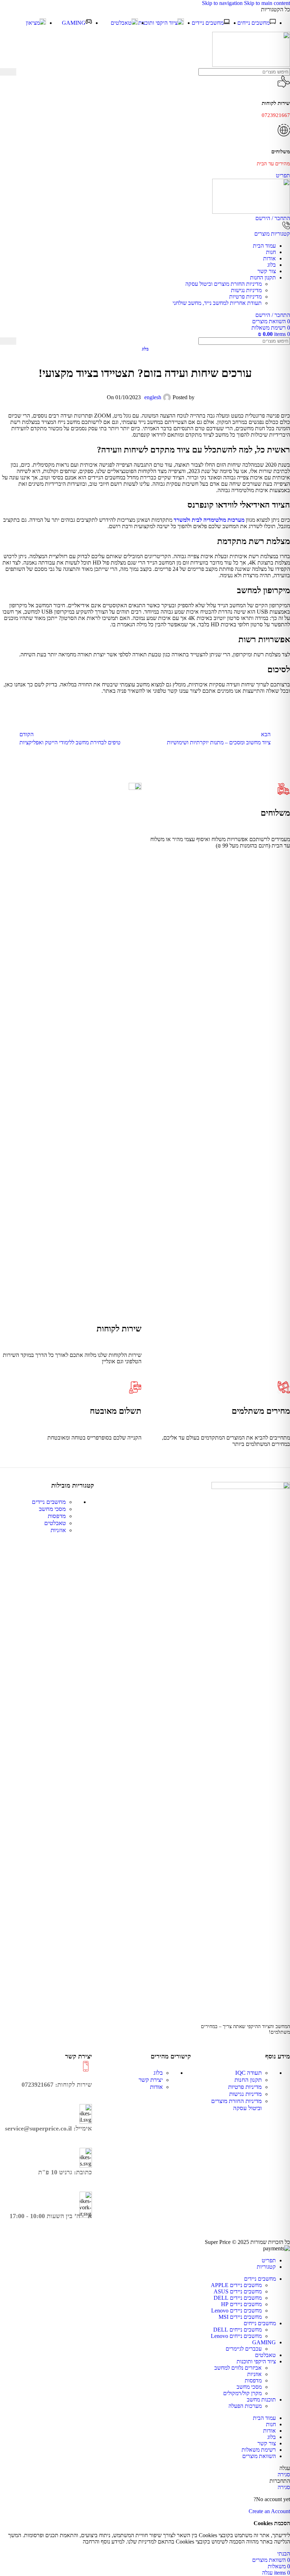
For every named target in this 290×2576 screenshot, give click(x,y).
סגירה (284, 2474)
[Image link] (251, 1487)
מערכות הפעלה (245, 2406)
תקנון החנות (248, 2080)
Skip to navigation (223, 3)
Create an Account (269, 2511)
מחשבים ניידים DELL (238, 2298)
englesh (153, 397)
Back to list (145, 738)
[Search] (8, 72)
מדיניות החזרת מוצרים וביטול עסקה (224, 284)
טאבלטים (55, 1523)
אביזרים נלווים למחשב (238, 2368)
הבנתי (284, 2554)
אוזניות (58, 1530)
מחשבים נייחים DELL (237, 2330)
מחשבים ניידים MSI (240, 2317)
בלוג (145, 349)
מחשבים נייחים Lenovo (236, 2336)
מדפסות (57, 1516)
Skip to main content (267, 3)
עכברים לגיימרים (244, 2349)
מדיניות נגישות (246, 290)
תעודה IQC (248, 2073)
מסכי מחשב (52, 1509)
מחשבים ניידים (49, 1502)
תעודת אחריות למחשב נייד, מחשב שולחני (217, 303)
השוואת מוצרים (259, 2456)
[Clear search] (22, 72)
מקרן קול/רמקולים (242, 2393)
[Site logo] (251, 65)
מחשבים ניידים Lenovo (236, 2311)
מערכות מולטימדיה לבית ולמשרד (209, 520)
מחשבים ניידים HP (241, 2304)
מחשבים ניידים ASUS (238, 2291)
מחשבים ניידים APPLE (236, 2285)
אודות (156, 2087)
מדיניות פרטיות (245, 297)
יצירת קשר (151, 2080)
